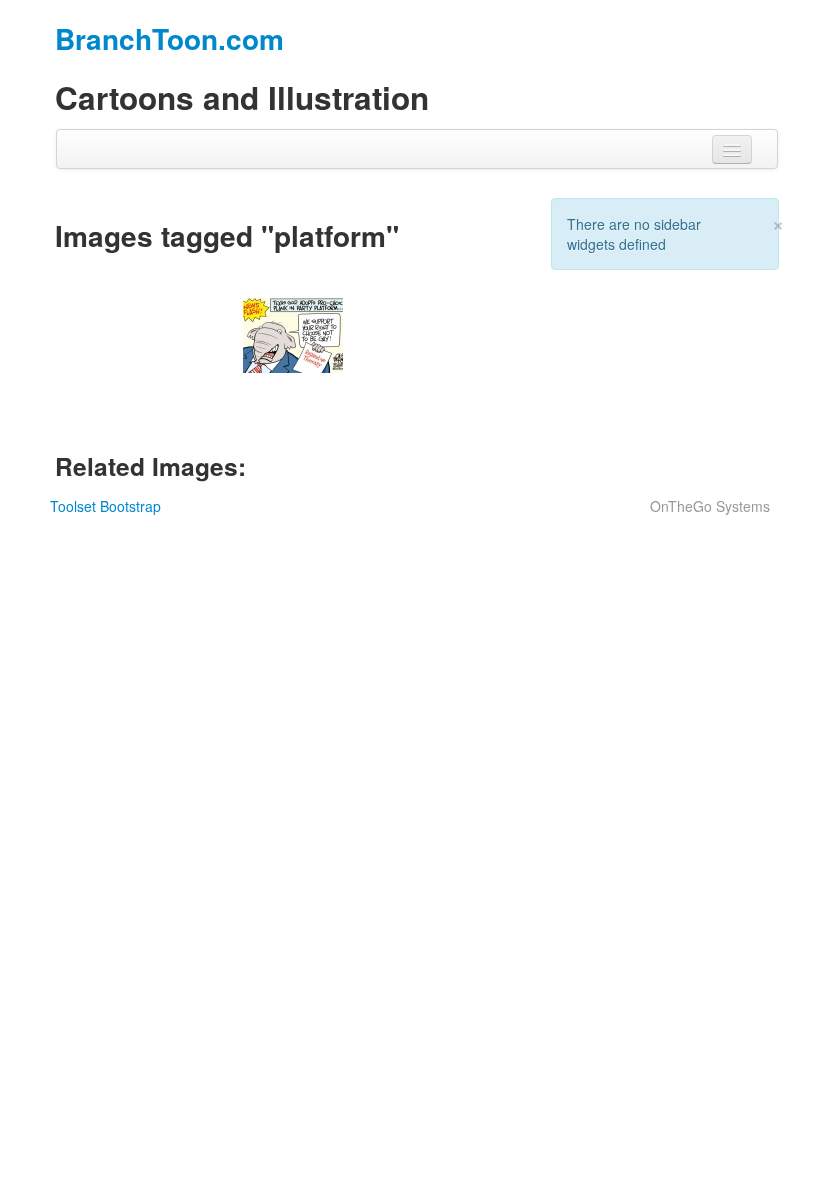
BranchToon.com (169, 38)
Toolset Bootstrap (105, 506)
